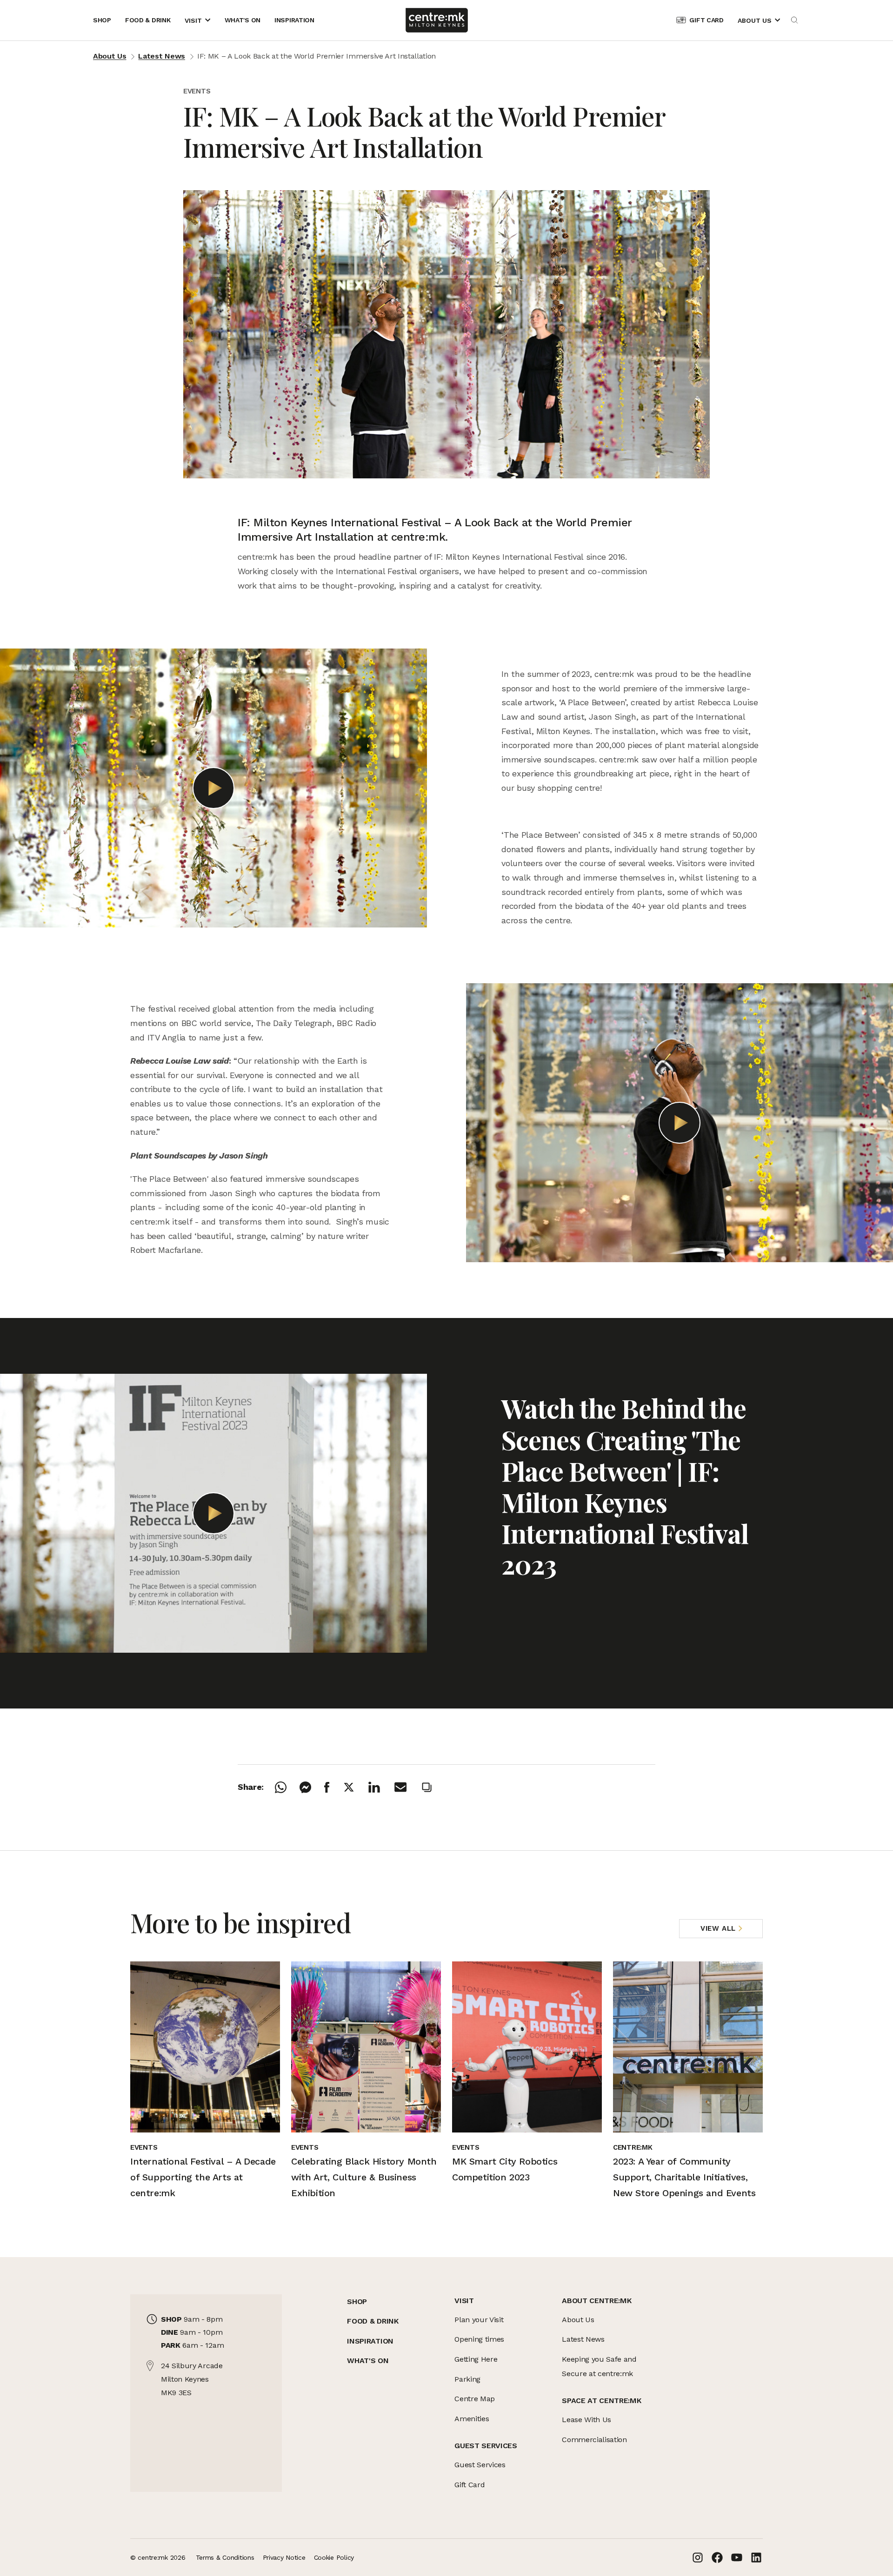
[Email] (407, 1787)
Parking (467, 2379)
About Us (110, 56)
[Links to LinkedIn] (756, 2557)
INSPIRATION (370, 2341)
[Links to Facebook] (717, 2557)
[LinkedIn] (381, 1787)
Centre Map (475, 2399)
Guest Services (480, 2465)
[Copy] (433, 1787)
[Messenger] (312, 1787)
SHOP (357, 2301)
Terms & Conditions (225, 2557)
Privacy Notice (284, 2557)
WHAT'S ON (368, 2361)
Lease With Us (586, 2420)
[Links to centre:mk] (437, 20)
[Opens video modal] (213, 788)
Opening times (479, 2339)
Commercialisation (594, 2440)
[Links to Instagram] (698, 2557)
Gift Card (470, 2485)
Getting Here (476, 2359)
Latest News (161, 56)
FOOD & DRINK (373, 2321)
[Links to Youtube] (737, 2557)
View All (718, 1928)
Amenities (472, 2419)
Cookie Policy (334, 2557)
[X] (355, 1787)
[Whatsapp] (287, 1787)
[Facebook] (333, 1787)
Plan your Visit (479, 2320)
